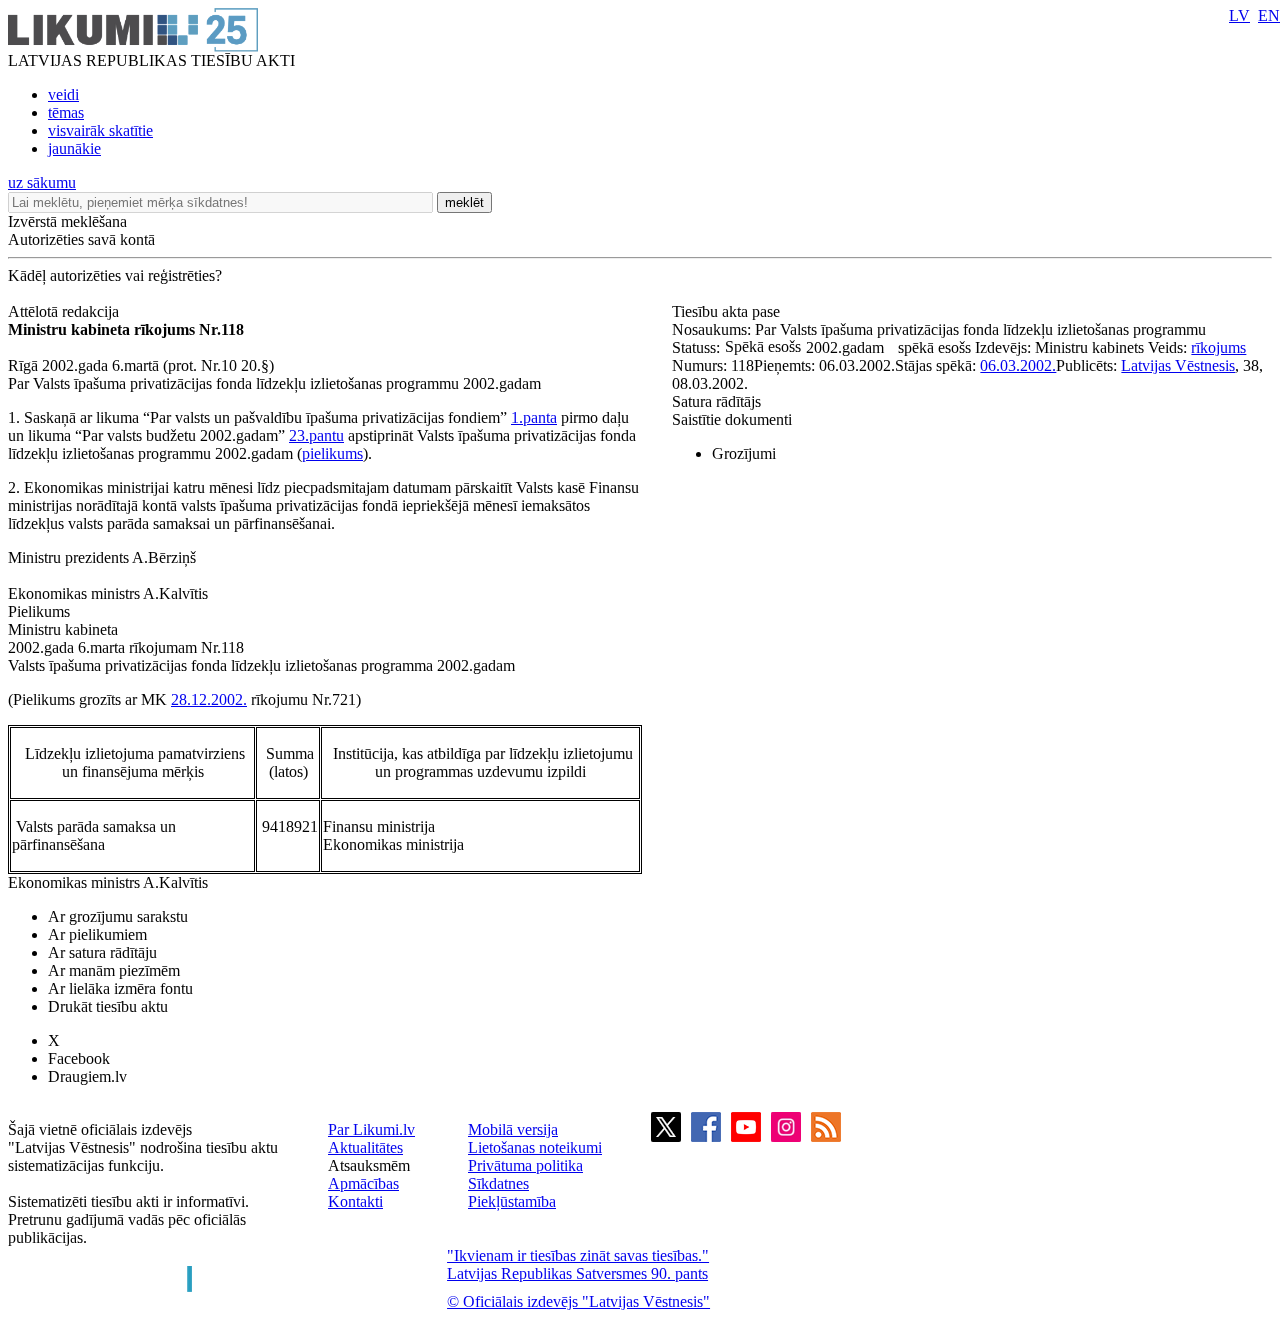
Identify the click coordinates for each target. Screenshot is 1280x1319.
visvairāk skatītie (100, 130)
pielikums (332, 453)
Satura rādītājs (716, 401)
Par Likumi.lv (371, 1129)
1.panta (534, 417)
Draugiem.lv (87, 1076)
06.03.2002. (1018, 365)
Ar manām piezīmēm (114, 970)
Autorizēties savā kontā (81, 239)
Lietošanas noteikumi (535, 1147)
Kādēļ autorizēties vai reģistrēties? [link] (115, 275)
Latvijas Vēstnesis (1178, 365)
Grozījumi (744, 453)
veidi (63, 94)
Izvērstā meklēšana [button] (67, 221)
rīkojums (1218, 347)
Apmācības (363, 1183)
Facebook (79, 1058)
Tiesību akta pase (728, 311)
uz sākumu (42, 182)
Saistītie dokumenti (732, 419)
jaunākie (74, 148)
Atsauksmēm (369, 1165)
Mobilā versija (513, 1129)
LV (1239, 15)
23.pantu (316, 435)
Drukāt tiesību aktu (108, 1006)
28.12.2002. (209, 699)
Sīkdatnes (498, 1183)
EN (1269, 15)
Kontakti (355, 1201)
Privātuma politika (525, 1165)
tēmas (66, 112)
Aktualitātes (365, 1147)
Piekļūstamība (512, 1201)
